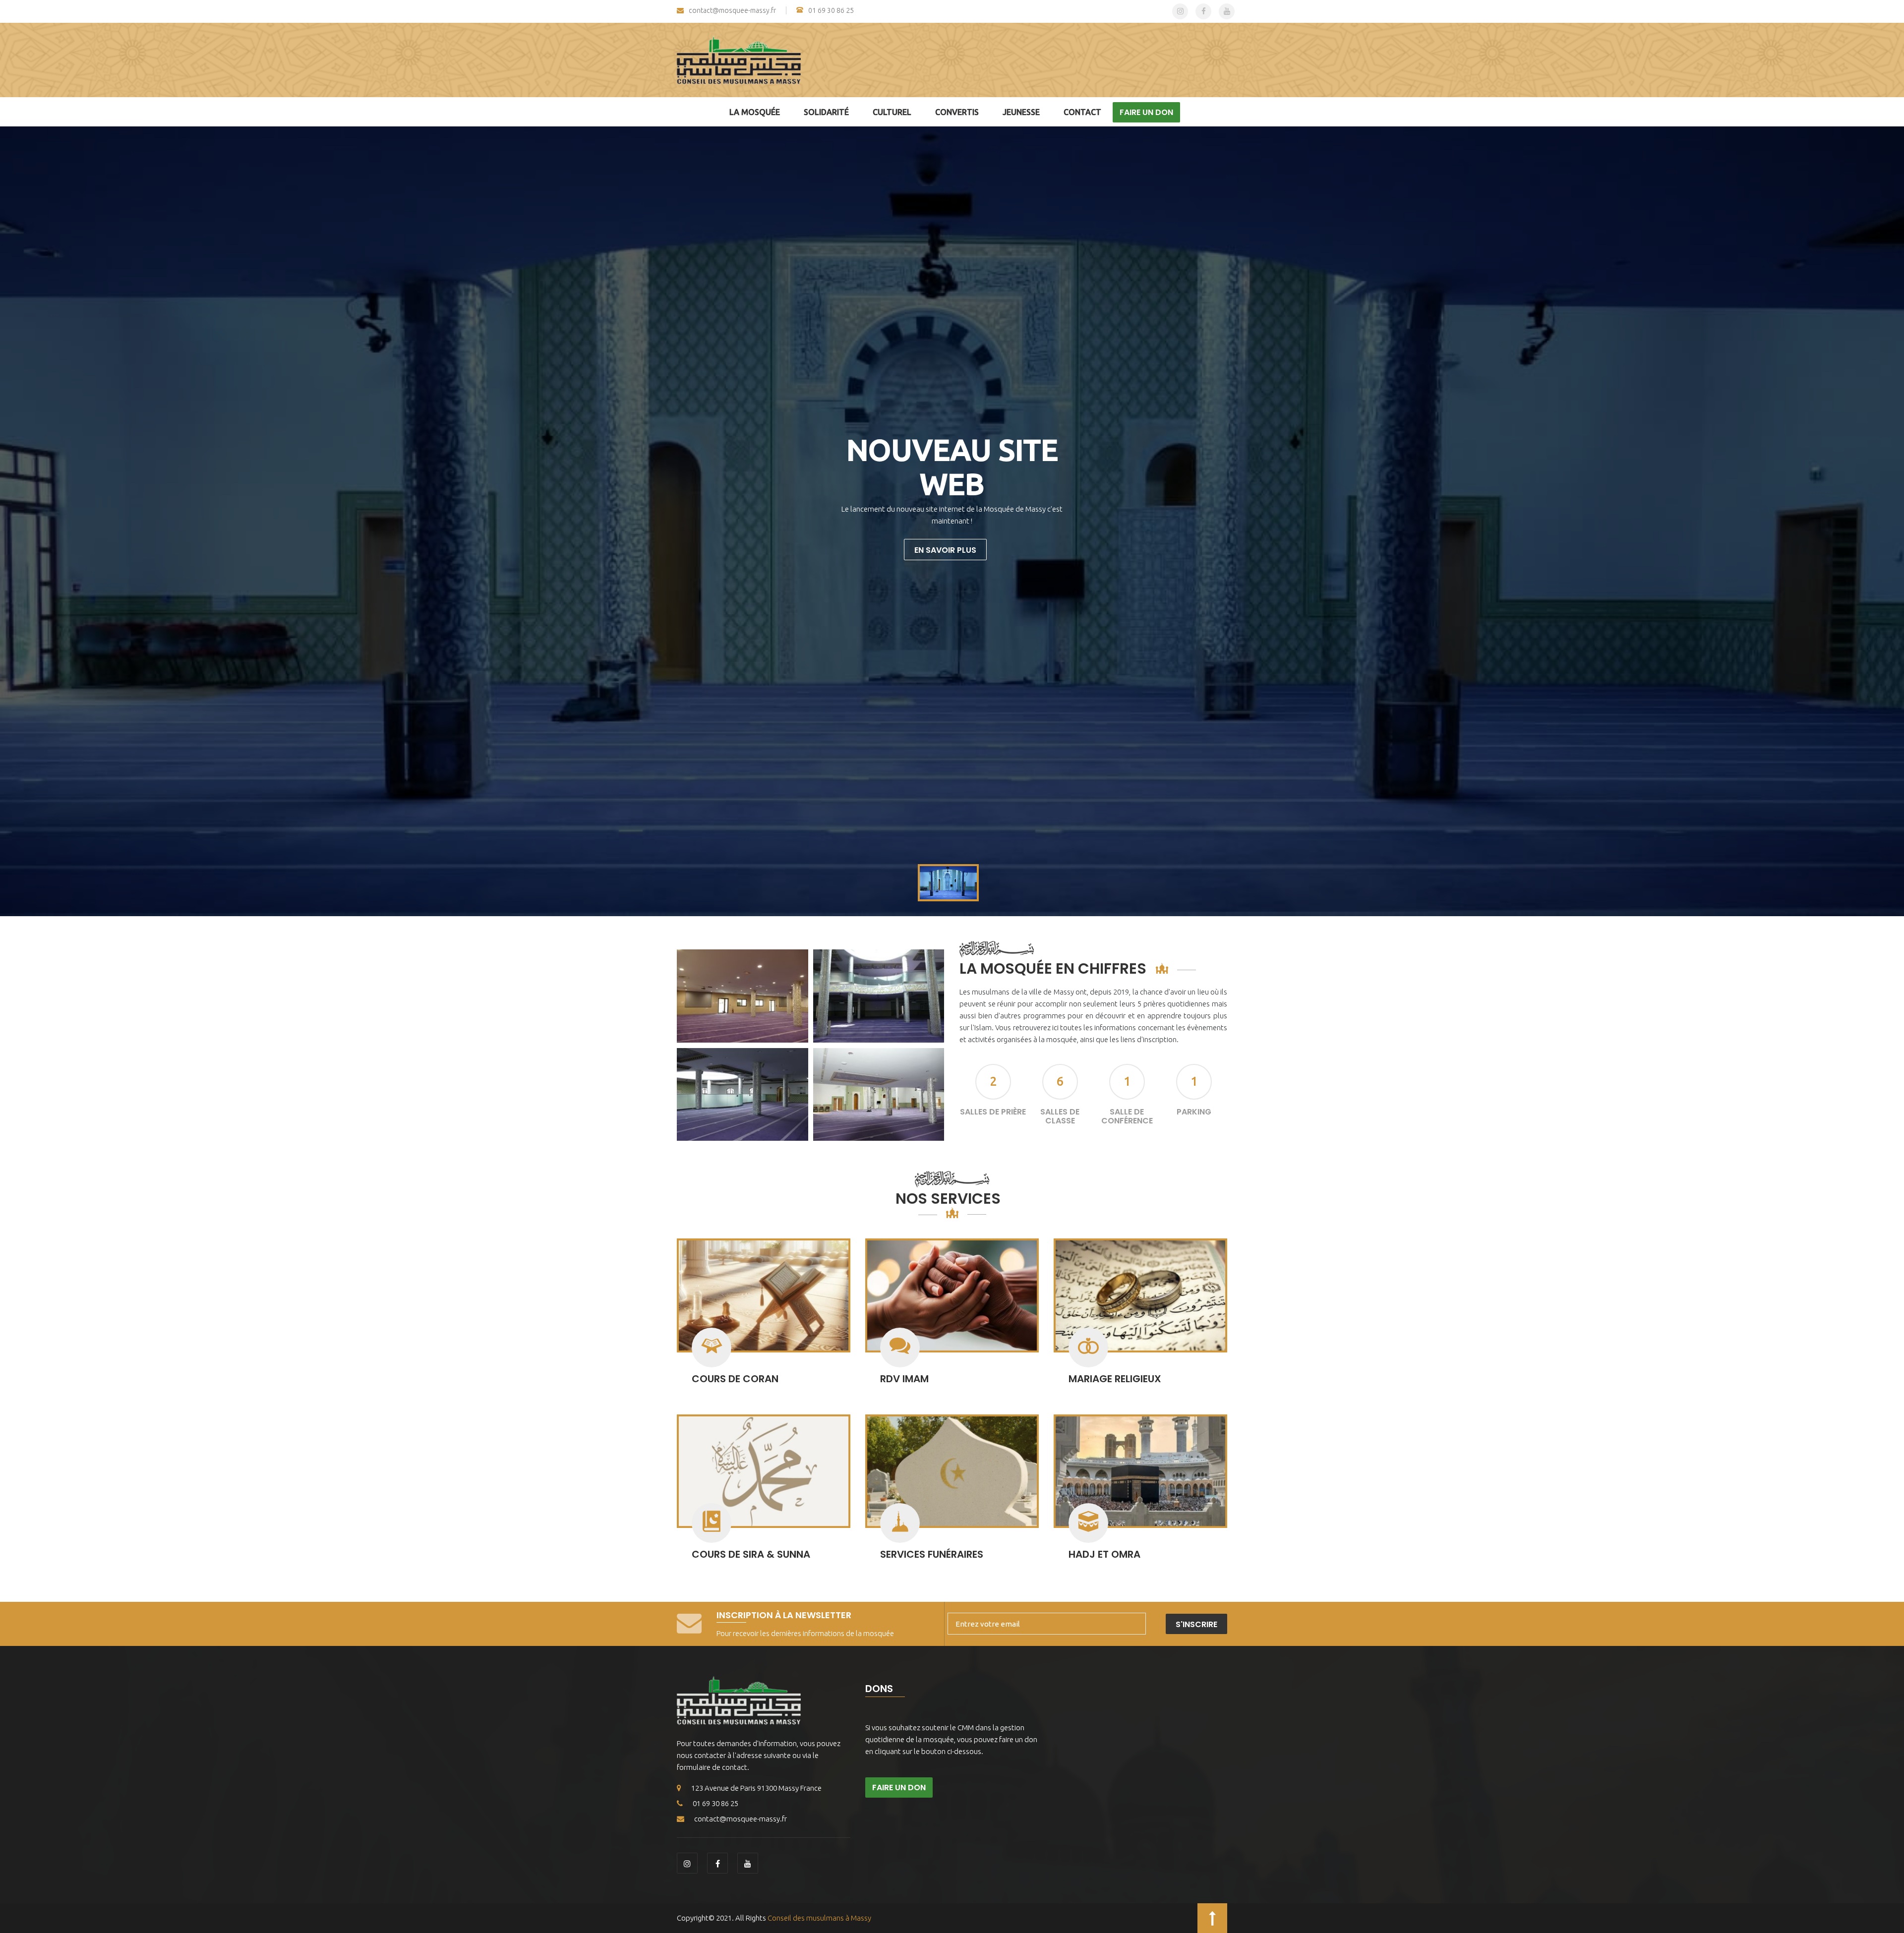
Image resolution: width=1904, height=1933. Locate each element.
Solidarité (826, 112)
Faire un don (1146, 112)
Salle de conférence (1127, 1116)
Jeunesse (1021, 112)
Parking (1194, 1112)
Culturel (892, 112)
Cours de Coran (735, 1379)
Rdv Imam (904, 1379)
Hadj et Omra (1104, 1554)
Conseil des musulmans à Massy (819, 1918)
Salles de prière (993, 1112)
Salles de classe (1060, 1116)
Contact (1082, 112)
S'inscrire (1196, 1624)
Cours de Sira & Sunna (751, 1554)
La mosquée (755, 112)
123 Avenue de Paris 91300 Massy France (756, 1788)
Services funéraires (932, 1554)
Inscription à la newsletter (784, 1615)
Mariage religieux (1115, 1379)
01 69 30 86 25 (831, 10)
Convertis (957, 112)
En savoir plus (945, 550)
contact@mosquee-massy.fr (732, 11)
